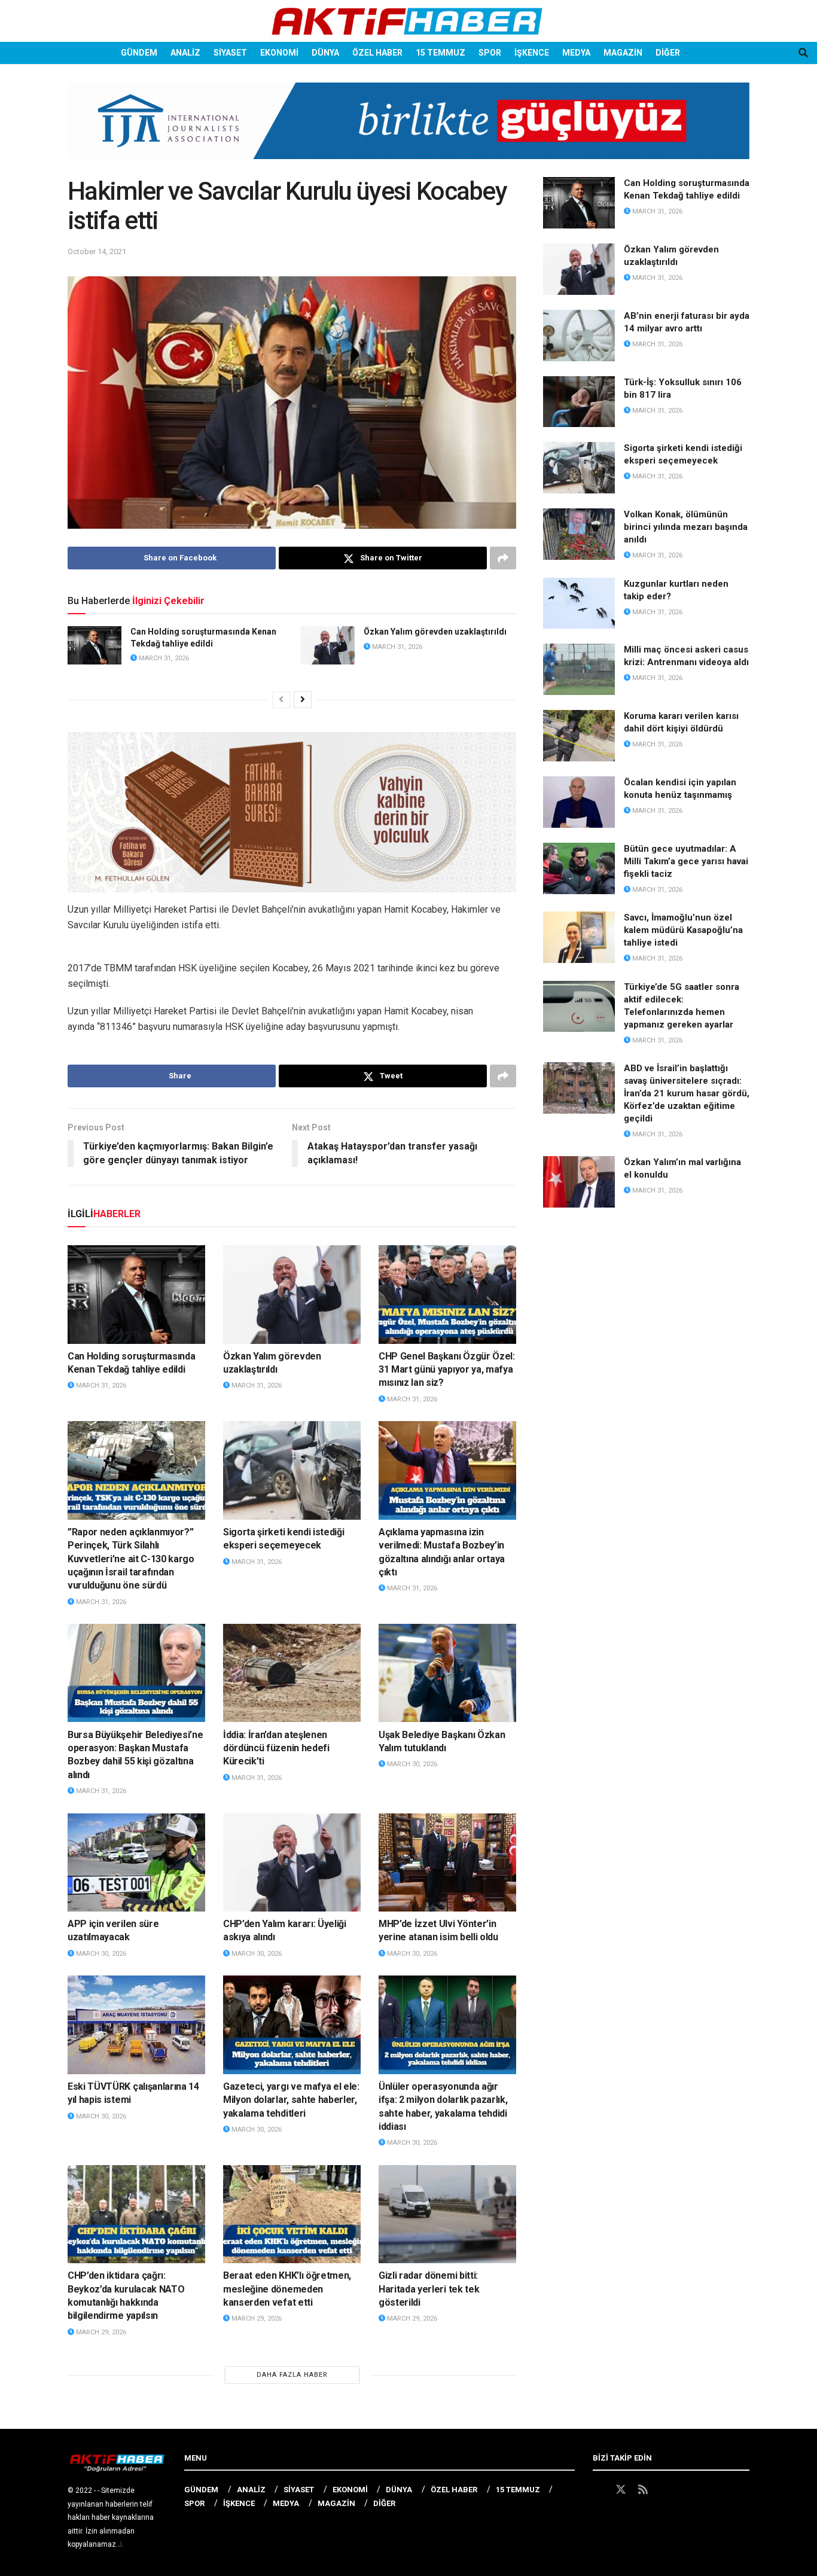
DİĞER (668, 53)
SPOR (490, 53)
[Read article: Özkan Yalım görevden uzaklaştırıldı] (328, 645)
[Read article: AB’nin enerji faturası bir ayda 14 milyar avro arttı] (579, 336)
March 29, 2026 (100, 2332)
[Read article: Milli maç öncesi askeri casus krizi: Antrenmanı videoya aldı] (579, 669)
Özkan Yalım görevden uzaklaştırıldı (435, 632)
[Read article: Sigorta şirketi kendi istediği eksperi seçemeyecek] (292, 1470)
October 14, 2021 (97, 251)
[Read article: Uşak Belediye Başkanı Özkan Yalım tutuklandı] (447, 1673)
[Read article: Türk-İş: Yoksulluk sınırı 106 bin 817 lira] (579, 402)
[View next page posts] (303, 700)
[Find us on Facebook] (598, 2490)
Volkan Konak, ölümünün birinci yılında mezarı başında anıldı (686, 527)
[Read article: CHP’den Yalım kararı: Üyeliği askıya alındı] (292, 1862)
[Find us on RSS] (643, 2490)
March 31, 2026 (163, 658)
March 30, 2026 (411, 1764)
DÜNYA (325, 53)
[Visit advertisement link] (408, 130)
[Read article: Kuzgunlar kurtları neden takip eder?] (579, 603)
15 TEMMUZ (440, 53)
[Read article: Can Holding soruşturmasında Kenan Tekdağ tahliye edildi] (94, 645)
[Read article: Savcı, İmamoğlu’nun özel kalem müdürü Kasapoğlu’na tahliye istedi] (579, 937)
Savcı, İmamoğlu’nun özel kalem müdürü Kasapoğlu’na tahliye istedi (683, 930)
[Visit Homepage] (408, 21)
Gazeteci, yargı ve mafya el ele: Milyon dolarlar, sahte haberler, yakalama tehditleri (291, 2100)
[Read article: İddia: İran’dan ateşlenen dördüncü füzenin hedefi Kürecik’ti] (292, 1673)
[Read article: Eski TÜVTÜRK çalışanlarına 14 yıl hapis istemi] (136, 2025)
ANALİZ (185, 53)
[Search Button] (803, 53)
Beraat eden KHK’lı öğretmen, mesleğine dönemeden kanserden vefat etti (287, 2289)
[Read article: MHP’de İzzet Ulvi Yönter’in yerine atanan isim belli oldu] (447, 1862)
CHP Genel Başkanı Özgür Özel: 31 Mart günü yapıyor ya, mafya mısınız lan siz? (447, 1370)
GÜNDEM (139, 53)
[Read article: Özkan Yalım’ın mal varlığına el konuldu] (579, 1182)
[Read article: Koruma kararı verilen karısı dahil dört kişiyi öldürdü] (579, 736)
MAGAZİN (623, 53)
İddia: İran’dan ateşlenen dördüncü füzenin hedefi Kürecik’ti (276, 1748)
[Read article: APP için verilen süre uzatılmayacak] (136, 1862)
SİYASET (230, 53)
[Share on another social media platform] (503, 558)
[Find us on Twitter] (621, 2490)
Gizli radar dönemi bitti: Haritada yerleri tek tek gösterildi (429, 2289)
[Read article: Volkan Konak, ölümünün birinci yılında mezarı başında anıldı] (579, 534)
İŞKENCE (532, 53)
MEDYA (576, 53)
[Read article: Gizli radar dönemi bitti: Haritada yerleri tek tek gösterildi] (447, 2214)
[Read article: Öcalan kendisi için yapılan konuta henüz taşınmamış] (579, 802)
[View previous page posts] (281, 700)
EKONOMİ (279, 53)
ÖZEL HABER (377, 53)
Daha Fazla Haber (292, 2375)
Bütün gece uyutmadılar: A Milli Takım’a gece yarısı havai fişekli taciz (686, 861)
